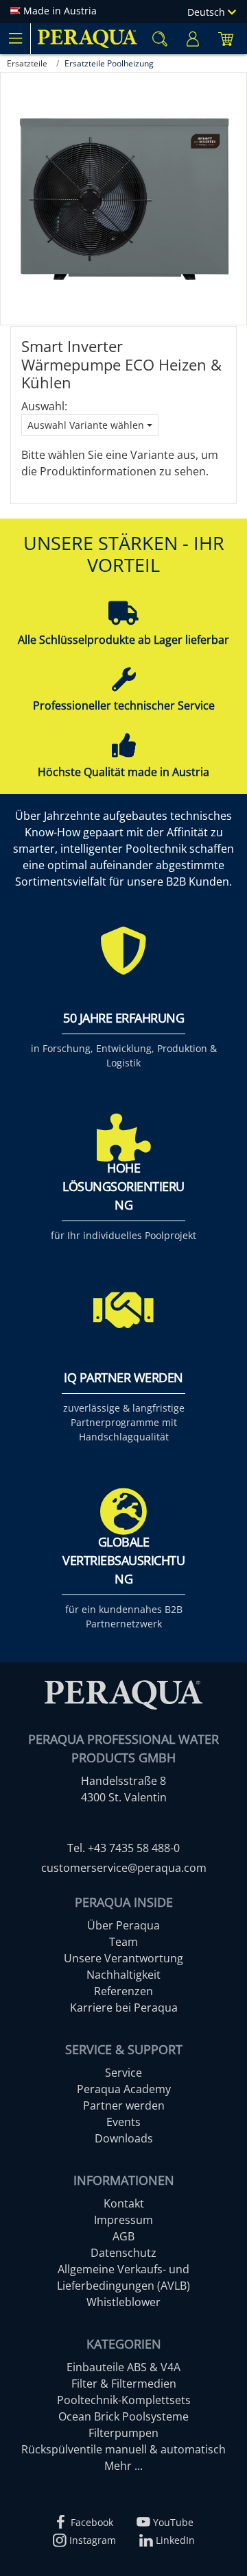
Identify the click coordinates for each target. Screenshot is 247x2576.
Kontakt (124, 2203)
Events (123, 2122)
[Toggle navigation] (15, 38)
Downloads (124, 2138)
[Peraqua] (87, 39)
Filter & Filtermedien (124, 2384)
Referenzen (123, 1991)
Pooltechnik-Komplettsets (124, 2400)
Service (123, 2073)
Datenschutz (123, 2253)
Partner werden (124, 2105)
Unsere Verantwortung (123, 1958)
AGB (123, 2236)
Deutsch (208, 12)
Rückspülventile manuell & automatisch (123, 2449)
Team (123, 1942)
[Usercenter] (193, 39)
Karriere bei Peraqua (124, 2008)
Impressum (123, 2220)
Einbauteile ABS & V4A (123, 2367)
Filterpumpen (123, 2433)
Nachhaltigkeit (123, 1975)
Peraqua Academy (124, 2089)
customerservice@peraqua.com (124, 1868)
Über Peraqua (123, 1925)
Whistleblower (123, 2302)
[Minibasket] (226, 39)
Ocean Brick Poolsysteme (123, 2416)
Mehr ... (123, 2466)
